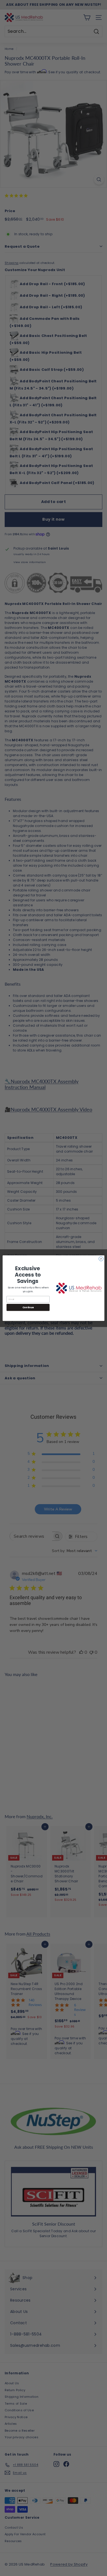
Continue (28, 1307)
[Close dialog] (101, 1259)
